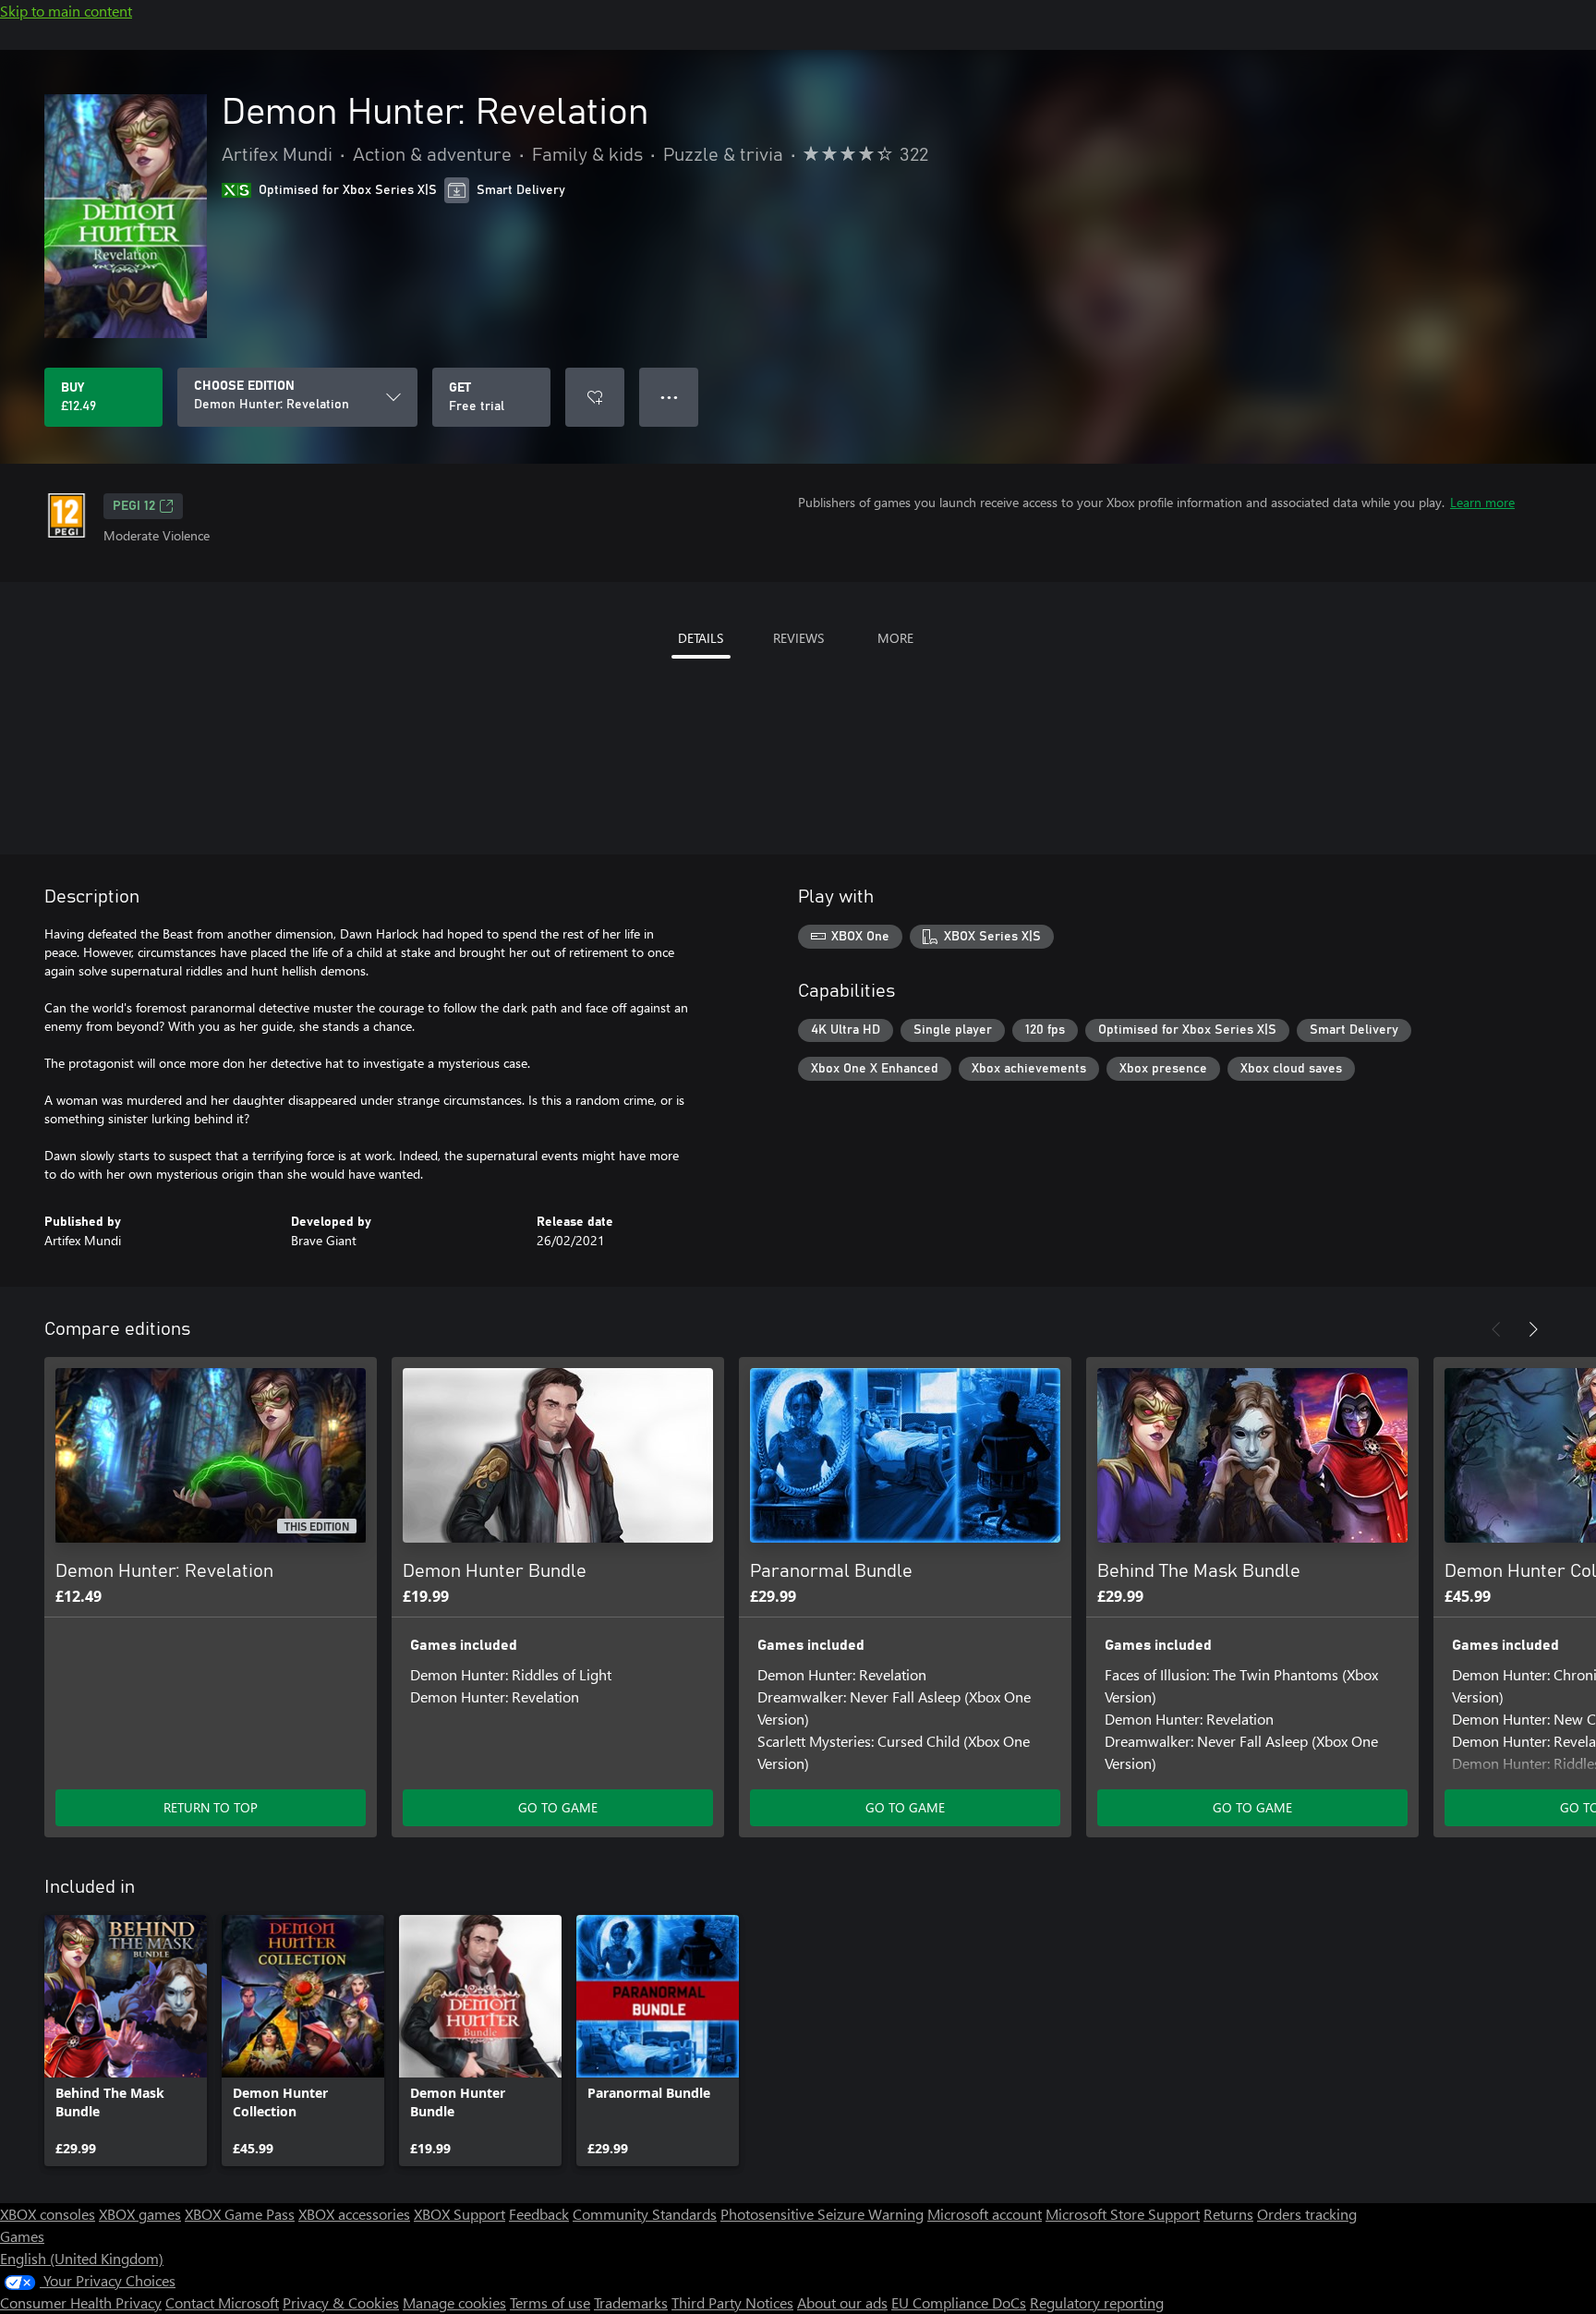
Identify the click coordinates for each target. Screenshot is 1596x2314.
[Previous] (1496, 1329)
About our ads (842, 2302)
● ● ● (669, 397)
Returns (1228, 2214)
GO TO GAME (558, 1807)
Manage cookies (454, 2302)
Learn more (1482, 502)
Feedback (539, 2214)
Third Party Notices (732, 2302)
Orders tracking (1307, 2214)
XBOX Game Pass (240, 2214)
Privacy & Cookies (341, 2302)
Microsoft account (985, 2214)
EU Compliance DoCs (959, 2302)
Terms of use (550, 2302)
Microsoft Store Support (1123, 2214)
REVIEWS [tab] (798, 638)
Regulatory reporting (1097, 2302)
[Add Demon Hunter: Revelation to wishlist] (595, 397)
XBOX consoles (48, 2214)
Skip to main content (66, 11)
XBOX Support (459, 2214)
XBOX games (140, 2214)
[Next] (1533, 1329)
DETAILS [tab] (701, 638)
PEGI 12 (134, 506)
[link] (126, 2041)
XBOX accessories (354, 2214)
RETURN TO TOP (211, 1807)
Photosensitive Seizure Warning (822, 2214)
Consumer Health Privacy (81, 2302)
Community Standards (645, 2214)
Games (22, 2236)
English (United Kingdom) (82, 2258)
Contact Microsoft (222, 2302)
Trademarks (631, 2302)
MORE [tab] (895, 638)
